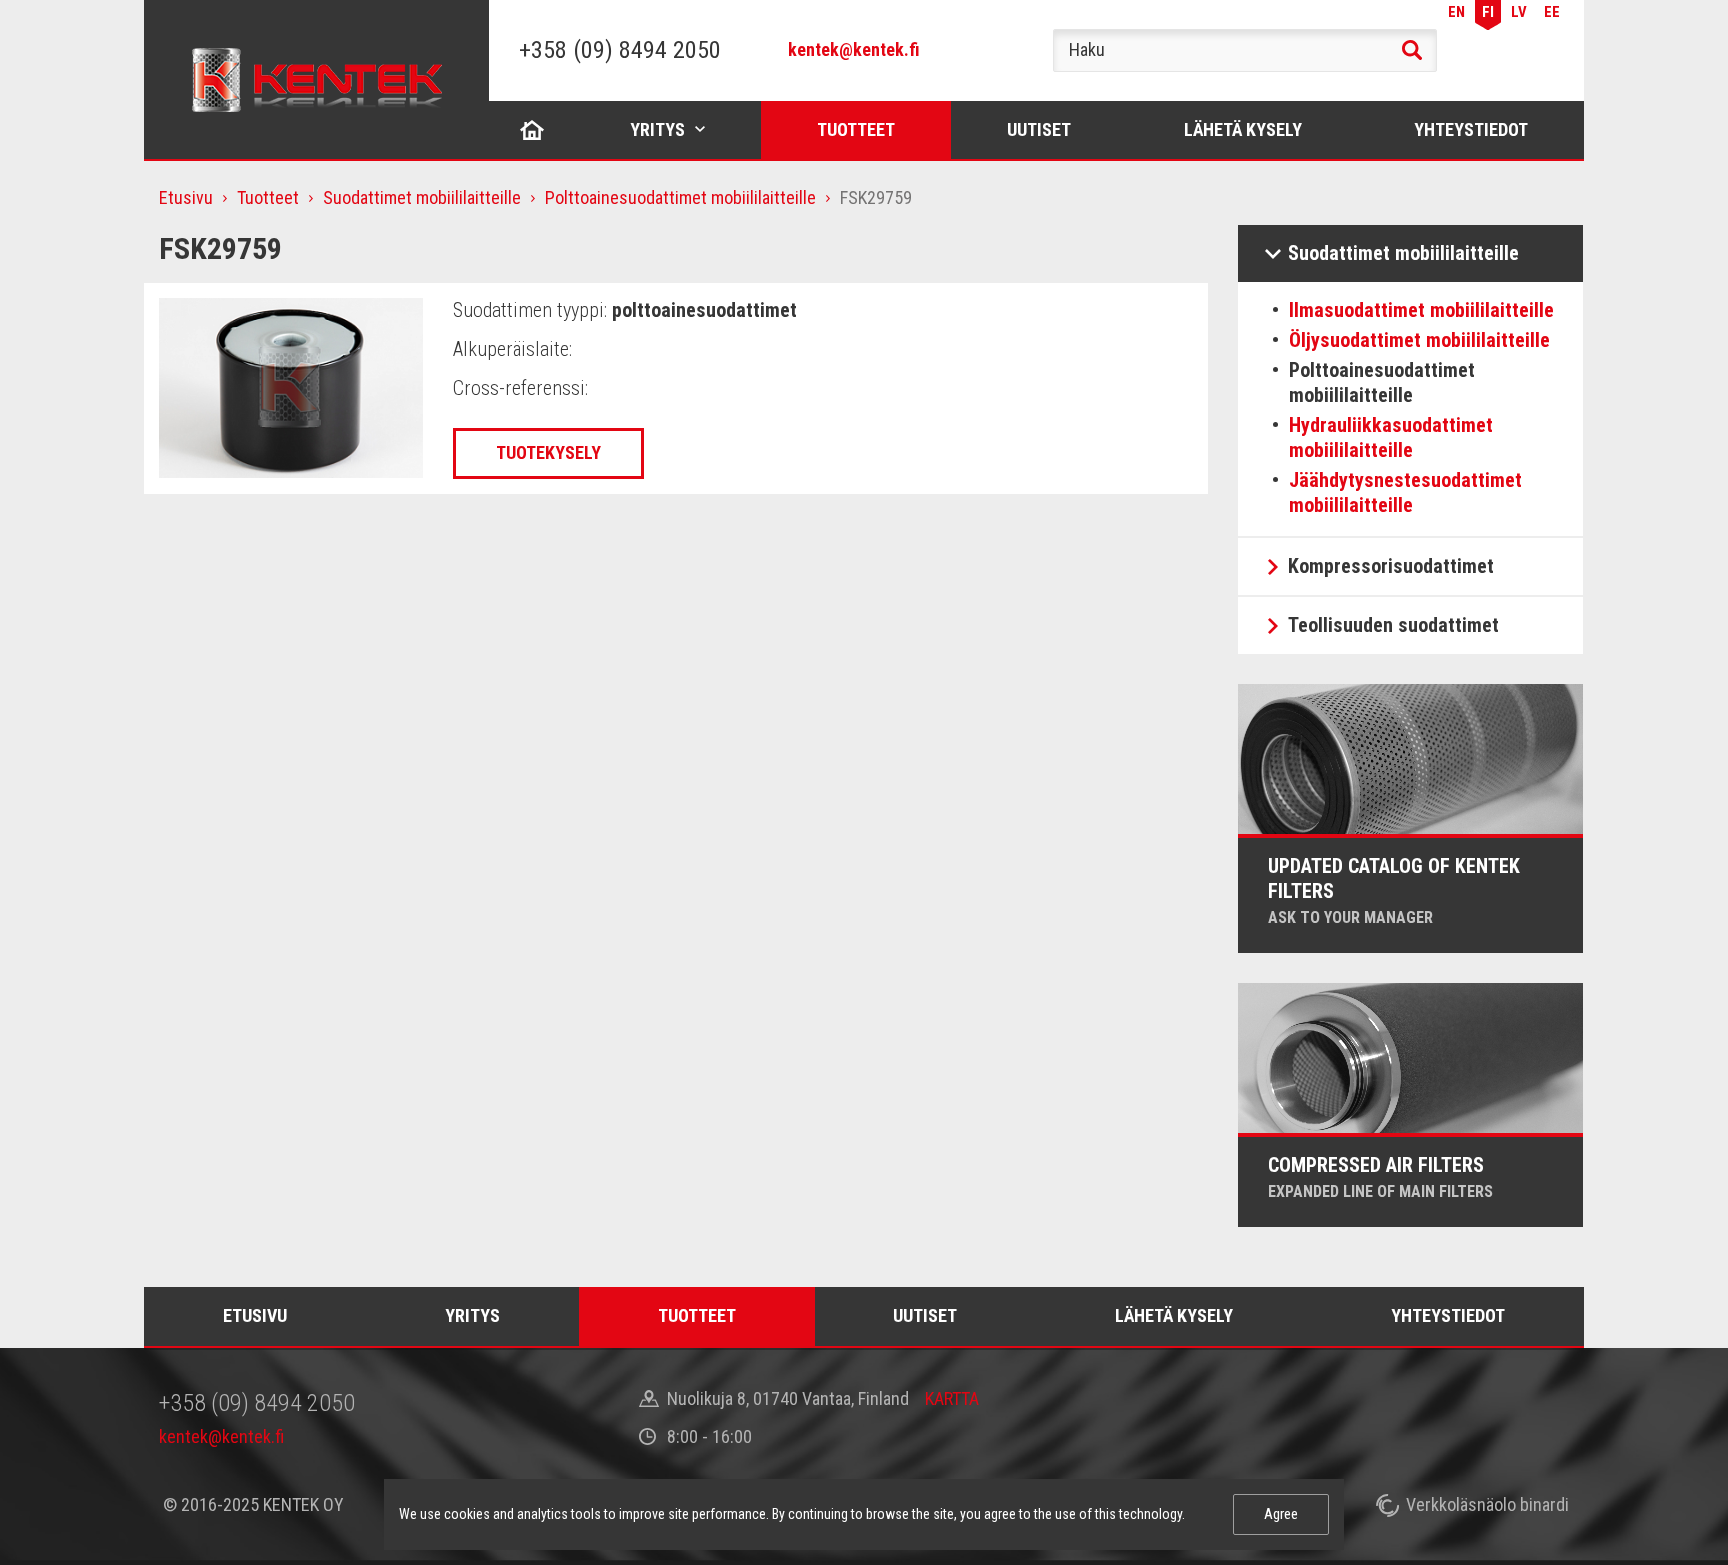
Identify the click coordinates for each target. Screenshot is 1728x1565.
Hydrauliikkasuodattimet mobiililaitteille (1391, 437)
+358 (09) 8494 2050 (620, 50)
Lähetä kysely (1243, 129)
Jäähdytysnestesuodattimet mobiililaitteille (1405, 492)
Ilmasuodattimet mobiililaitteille (1421, 310)
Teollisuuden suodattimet (1393, 625)
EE (1552, 12)
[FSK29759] (291, 387)
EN (1456, 12)
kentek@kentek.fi (854, 49)
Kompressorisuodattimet (1391, 566)
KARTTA (952, 1398)
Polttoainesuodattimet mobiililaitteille (680, 197)
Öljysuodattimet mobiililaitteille (1419, 340)
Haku (1412, 50)
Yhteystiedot (1471, 129)
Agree (1281, 1514)
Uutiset (1039, 129)
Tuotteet (856, 129)
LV (1519, 12)
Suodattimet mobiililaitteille (422, 197)
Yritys (657, 129)
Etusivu (532, 129)
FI (1488, 12)
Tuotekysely (548, 452)
